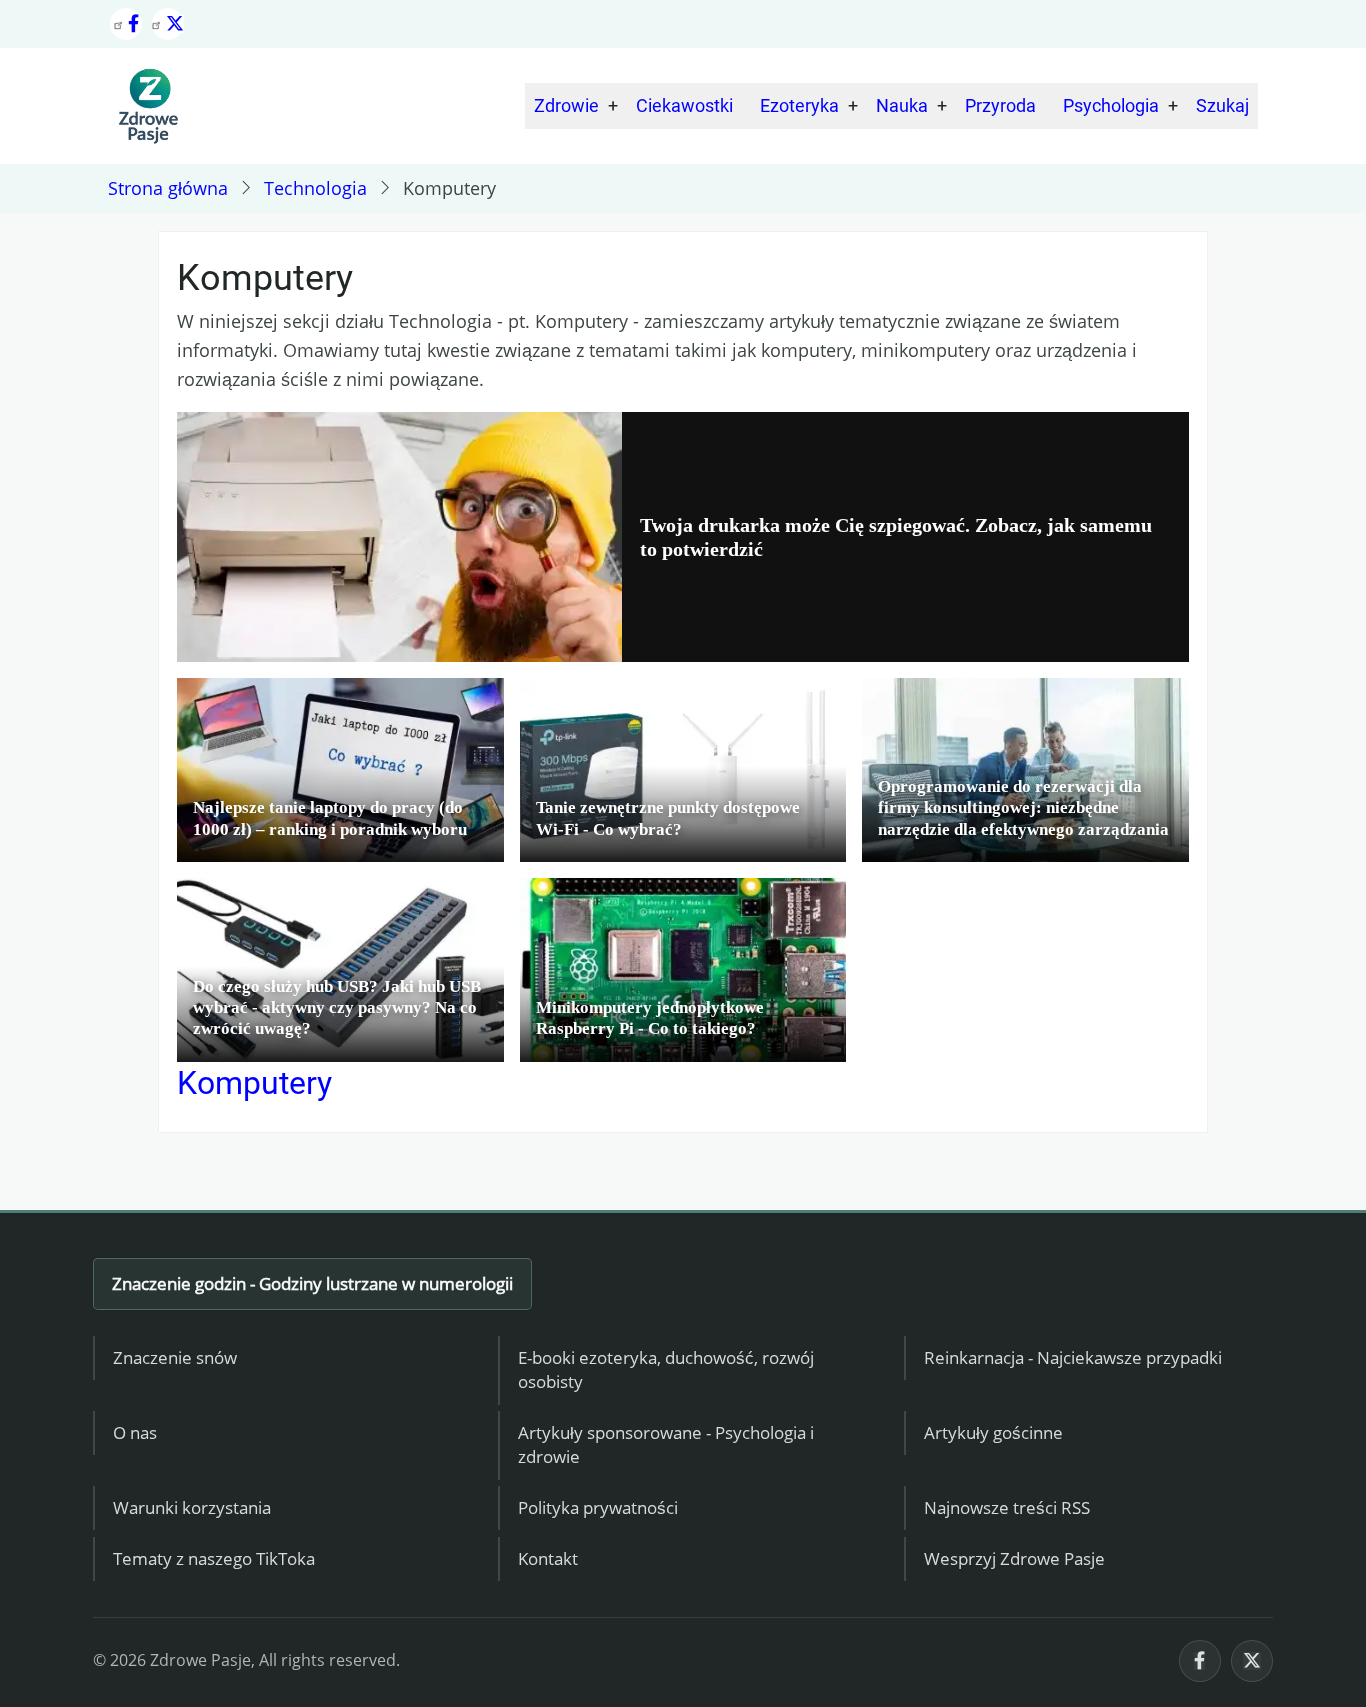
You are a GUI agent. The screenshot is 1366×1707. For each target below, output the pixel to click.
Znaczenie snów (175, 1357)
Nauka (902, 105)
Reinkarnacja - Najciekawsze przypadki (1073, 1357)
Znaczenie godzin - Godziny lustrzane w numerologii (312, 1283)
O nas (135, 1432)
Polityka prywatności (598, 1507)
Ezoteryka (799, 105)
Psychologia (1111, 105)
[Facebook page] (126, 24)
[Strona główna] (148, 106)
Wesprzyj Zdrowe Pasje (1014, 1558)
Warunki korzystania (192, 1507)
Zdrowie (566, 105)
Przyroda (1000, 105)
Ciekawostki (684, 105)
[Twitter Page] (168, 24)
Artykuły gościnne (993, 1432)
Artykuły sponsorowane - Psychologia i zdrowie (666, 1445)
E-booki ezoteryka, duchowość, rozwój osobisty (666, 1370)
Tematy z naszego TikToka (214, 1558)
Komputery (254, 1083)
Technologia (315, 188)
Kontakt (548, 1558)
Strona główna (168, 188)
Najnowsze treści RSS (1007, 1507)
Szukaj (1222, 105)
